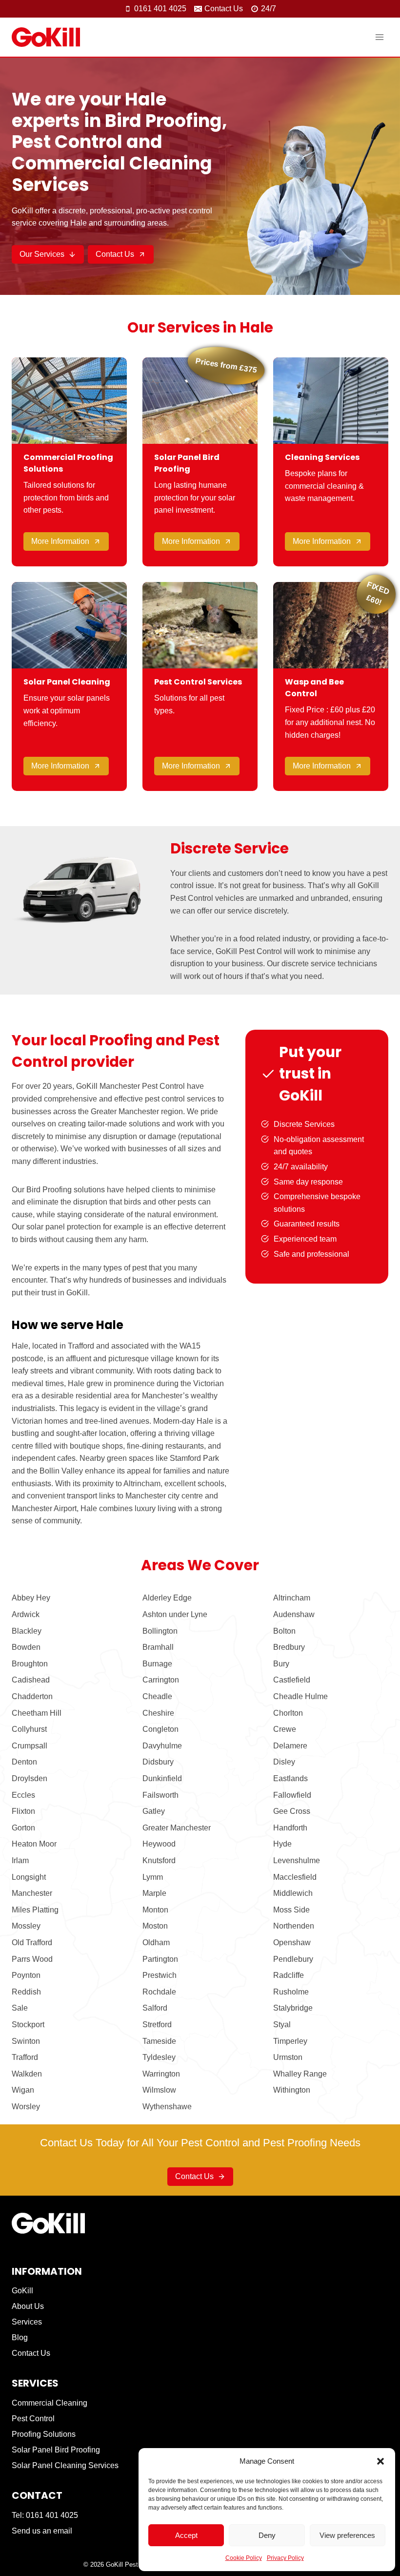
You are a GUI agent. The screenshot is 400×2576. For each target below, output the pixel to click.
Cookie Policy (244, 2558)
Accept (186, 2535)
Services (27, 2322)
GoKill (22, 2291)
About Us (28, 2306)
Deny (267, 2535)
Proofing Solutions (44, 2434)
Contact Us (31, 2353)
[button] (380, 2461)
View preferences (347, 2535)
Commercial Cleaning (50, 2403)
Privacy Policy (285, 2558)
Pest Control (33, 2419)
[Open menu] (379, 37)
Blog (20, 2337)
